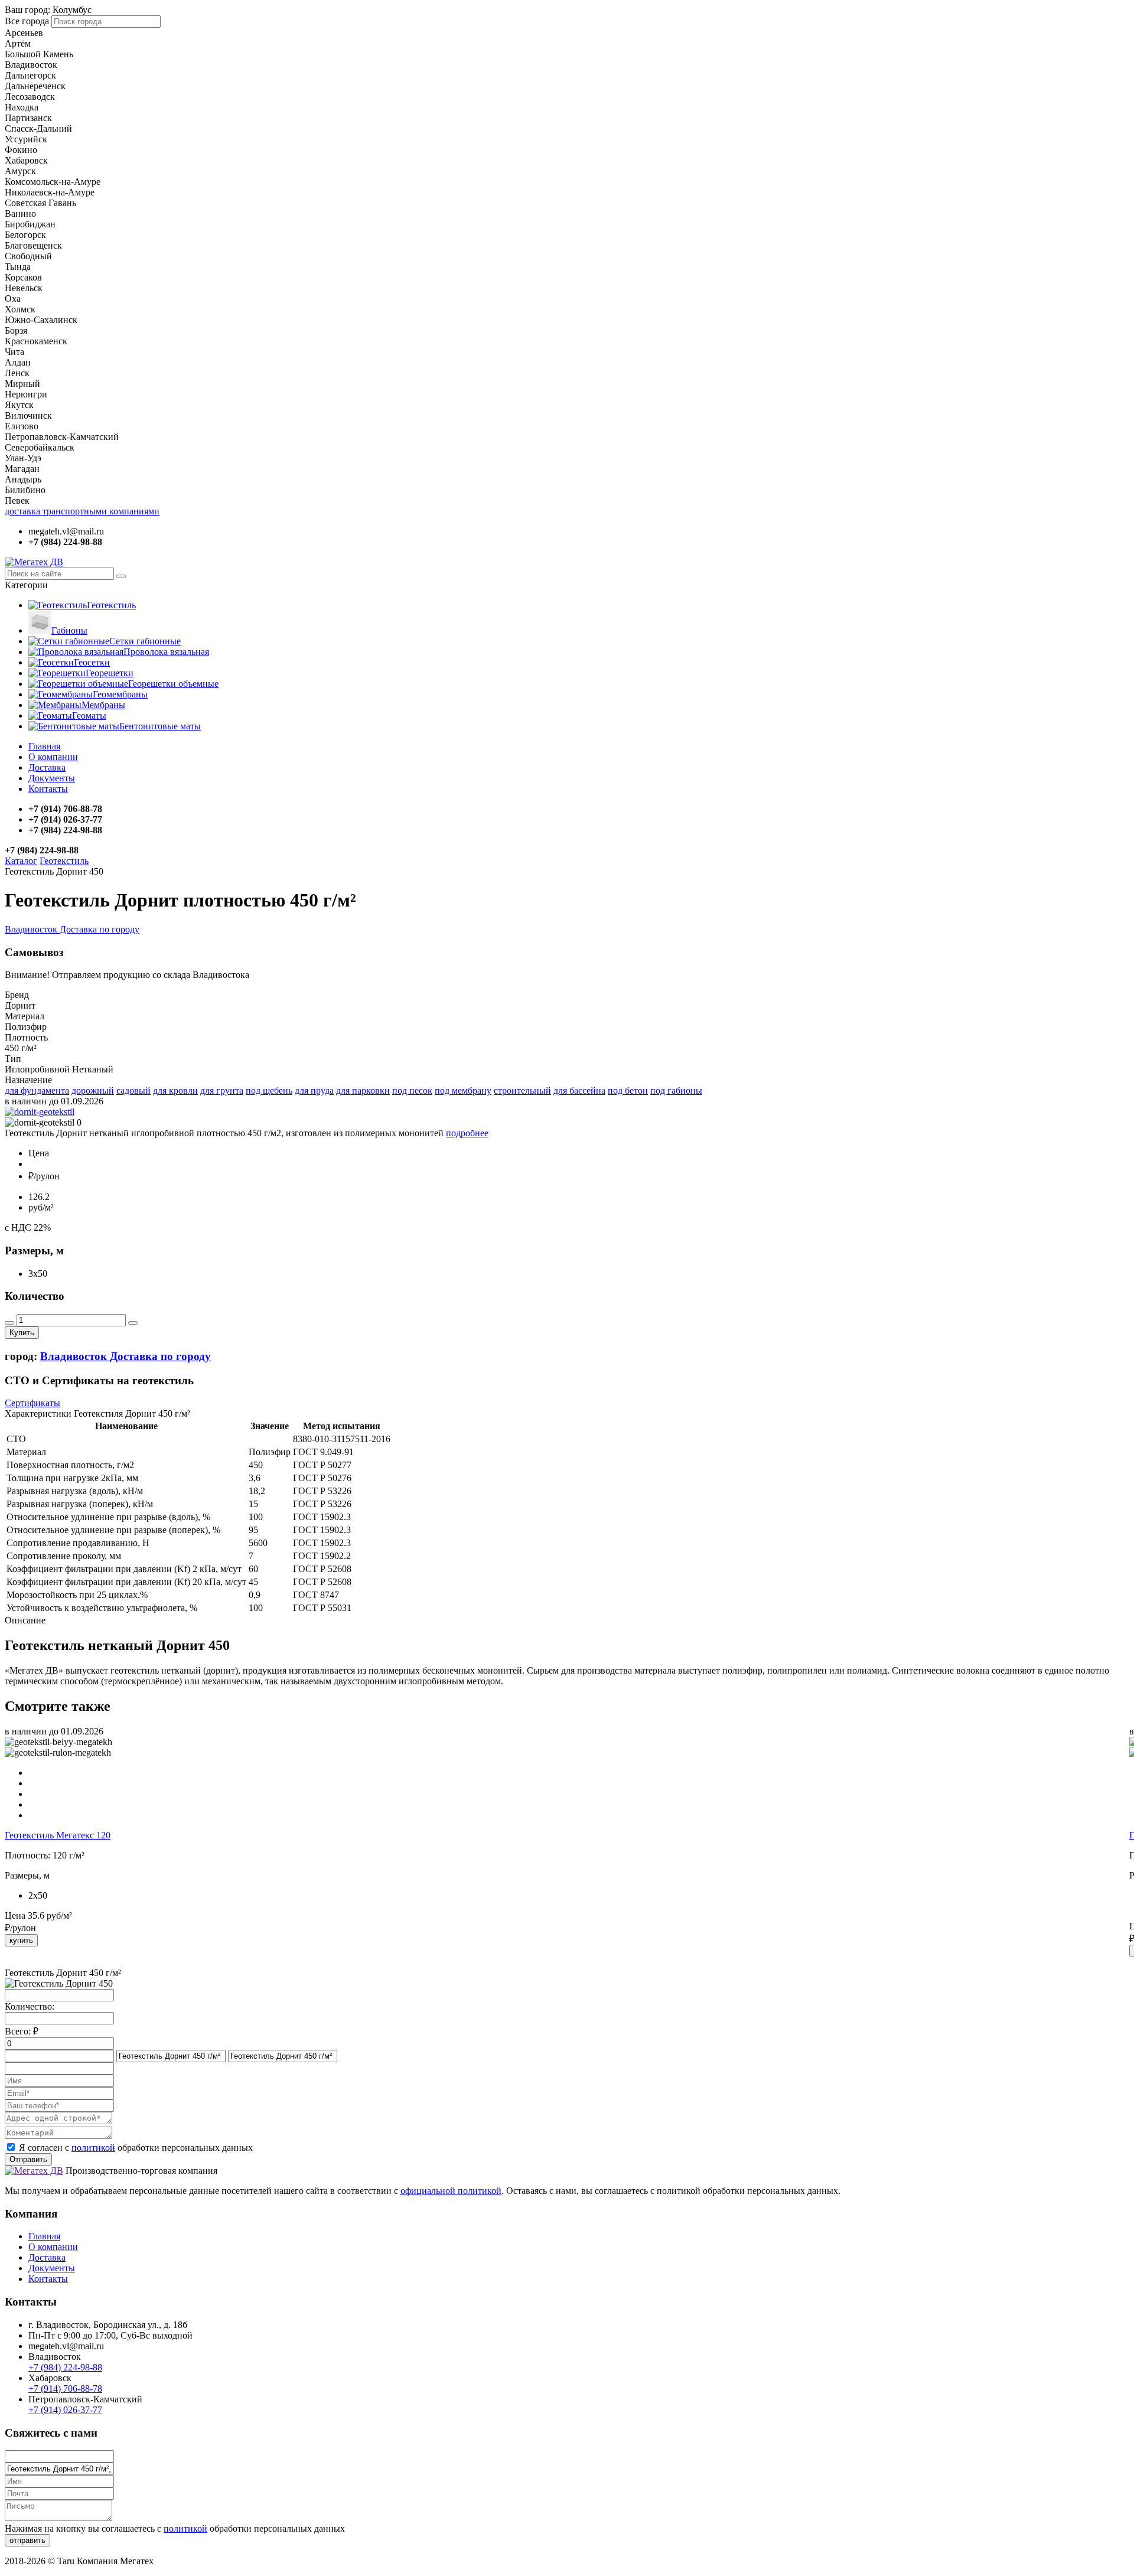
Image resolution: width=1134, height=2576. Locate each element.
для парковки (363, 1090)
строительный (522, 1090)
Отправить (28, 2159)
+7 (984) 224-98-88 (65, 2367)
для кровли (175, 1090)
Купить (22, 1333)
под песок (412, 1090)
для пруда (314, 1090)
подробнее (467, 1133)
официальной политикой (451, 2191)
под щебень (269, 1090)
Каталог (21, 861)
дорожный (93, 1090)
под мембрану (463, 1090)
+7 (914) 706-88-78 (65, 2388)
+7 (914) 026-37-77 (65, 2410)
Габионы (69, 630)
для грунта (222, 1090)
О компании (53, 757)
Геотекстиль (111, 605)
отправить (27, 2540)
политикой (93, 2148)
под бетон (628, 1090)
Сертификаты (32, 1403)
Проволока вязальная (166, 652)
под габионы (676, 1090)
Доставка (47, 767)
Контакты (48, 789)
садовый (133, 1090)
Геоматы (89, 715)
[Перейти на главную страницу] (34, 562)
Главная (44, 746)
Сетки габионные (145, 641)
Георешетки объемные (173, 684)
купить (21, 1940)
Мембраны (103, 705)
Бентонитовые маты (160, 726)
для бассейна (579, 1090)
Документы (52, 778)
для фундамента (37, 1090)
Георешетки (110, 673)
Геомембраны (120, 694)
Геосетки (92, 662)
